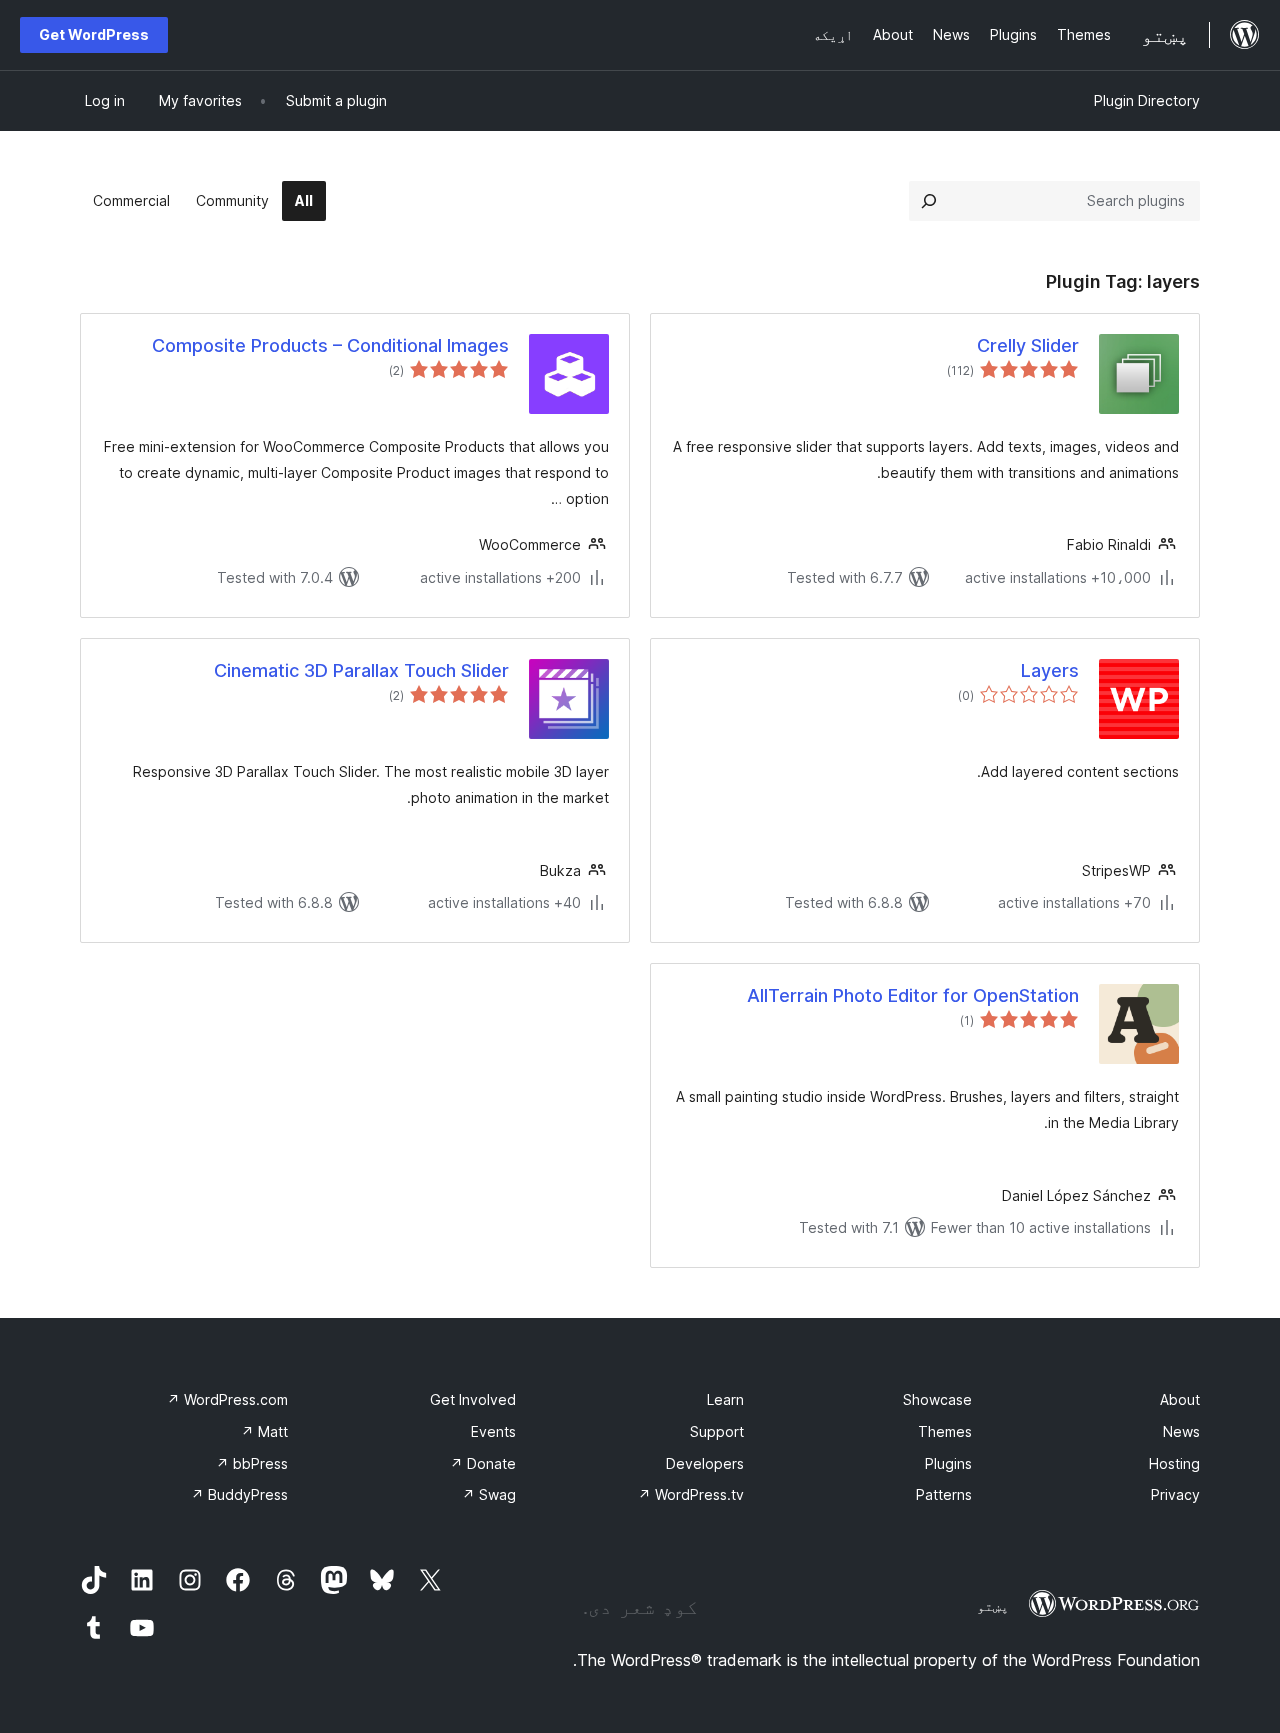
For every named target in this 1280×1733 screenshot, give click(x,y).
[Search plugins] (929, 201)
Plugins (948, 1463)
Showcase (937, 1399)
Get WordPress (94, 34)
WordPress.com (227, 1399)
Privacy (1175, 1494)
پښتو (993, 1606)
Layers (1050, 670)
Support (717, 1431)
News (1181, 1431)
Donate (483, 1463)
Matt (264, 1431)
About (1180, 1399)
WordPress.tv (691, 1494)
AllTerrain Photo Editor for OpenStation (913, 995)
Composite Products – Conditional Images (330, 345)
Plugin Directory (1147, 100)
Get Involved (473, 1399)
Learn (725, 1399)
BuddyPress (239, 1494)
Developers (705, 1463)
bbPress (252, 1463)
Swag (489, 1494)
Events (493, 1431)
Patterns (944, 1494)
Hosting (1174, 1463)
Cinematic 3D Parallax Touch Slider (361, 670)
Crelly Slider (1028, 345)
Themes (945, 1431)
